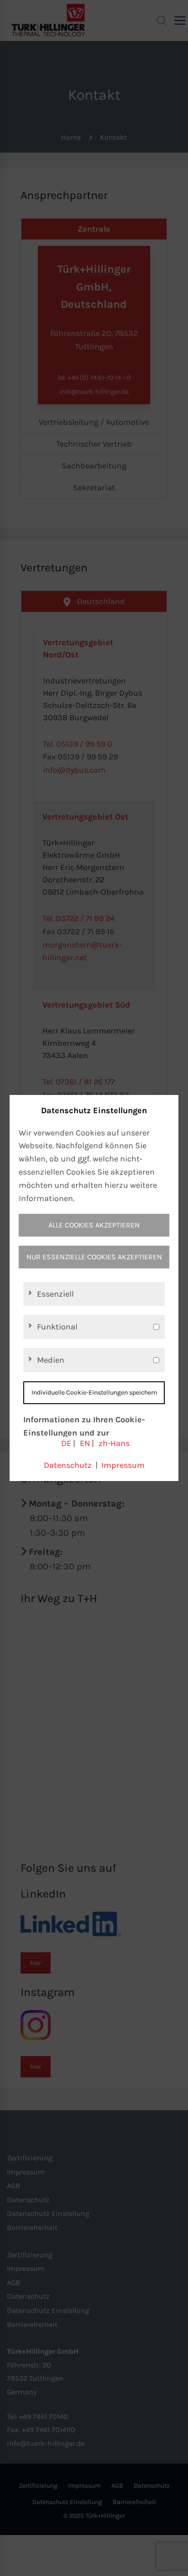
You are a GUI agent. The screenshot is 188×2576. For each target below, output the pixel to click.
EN (85, 1443)
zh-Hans (114, 1443)
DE (66, 1443)
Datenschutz (68, 1465)
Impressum (123, 1465)
